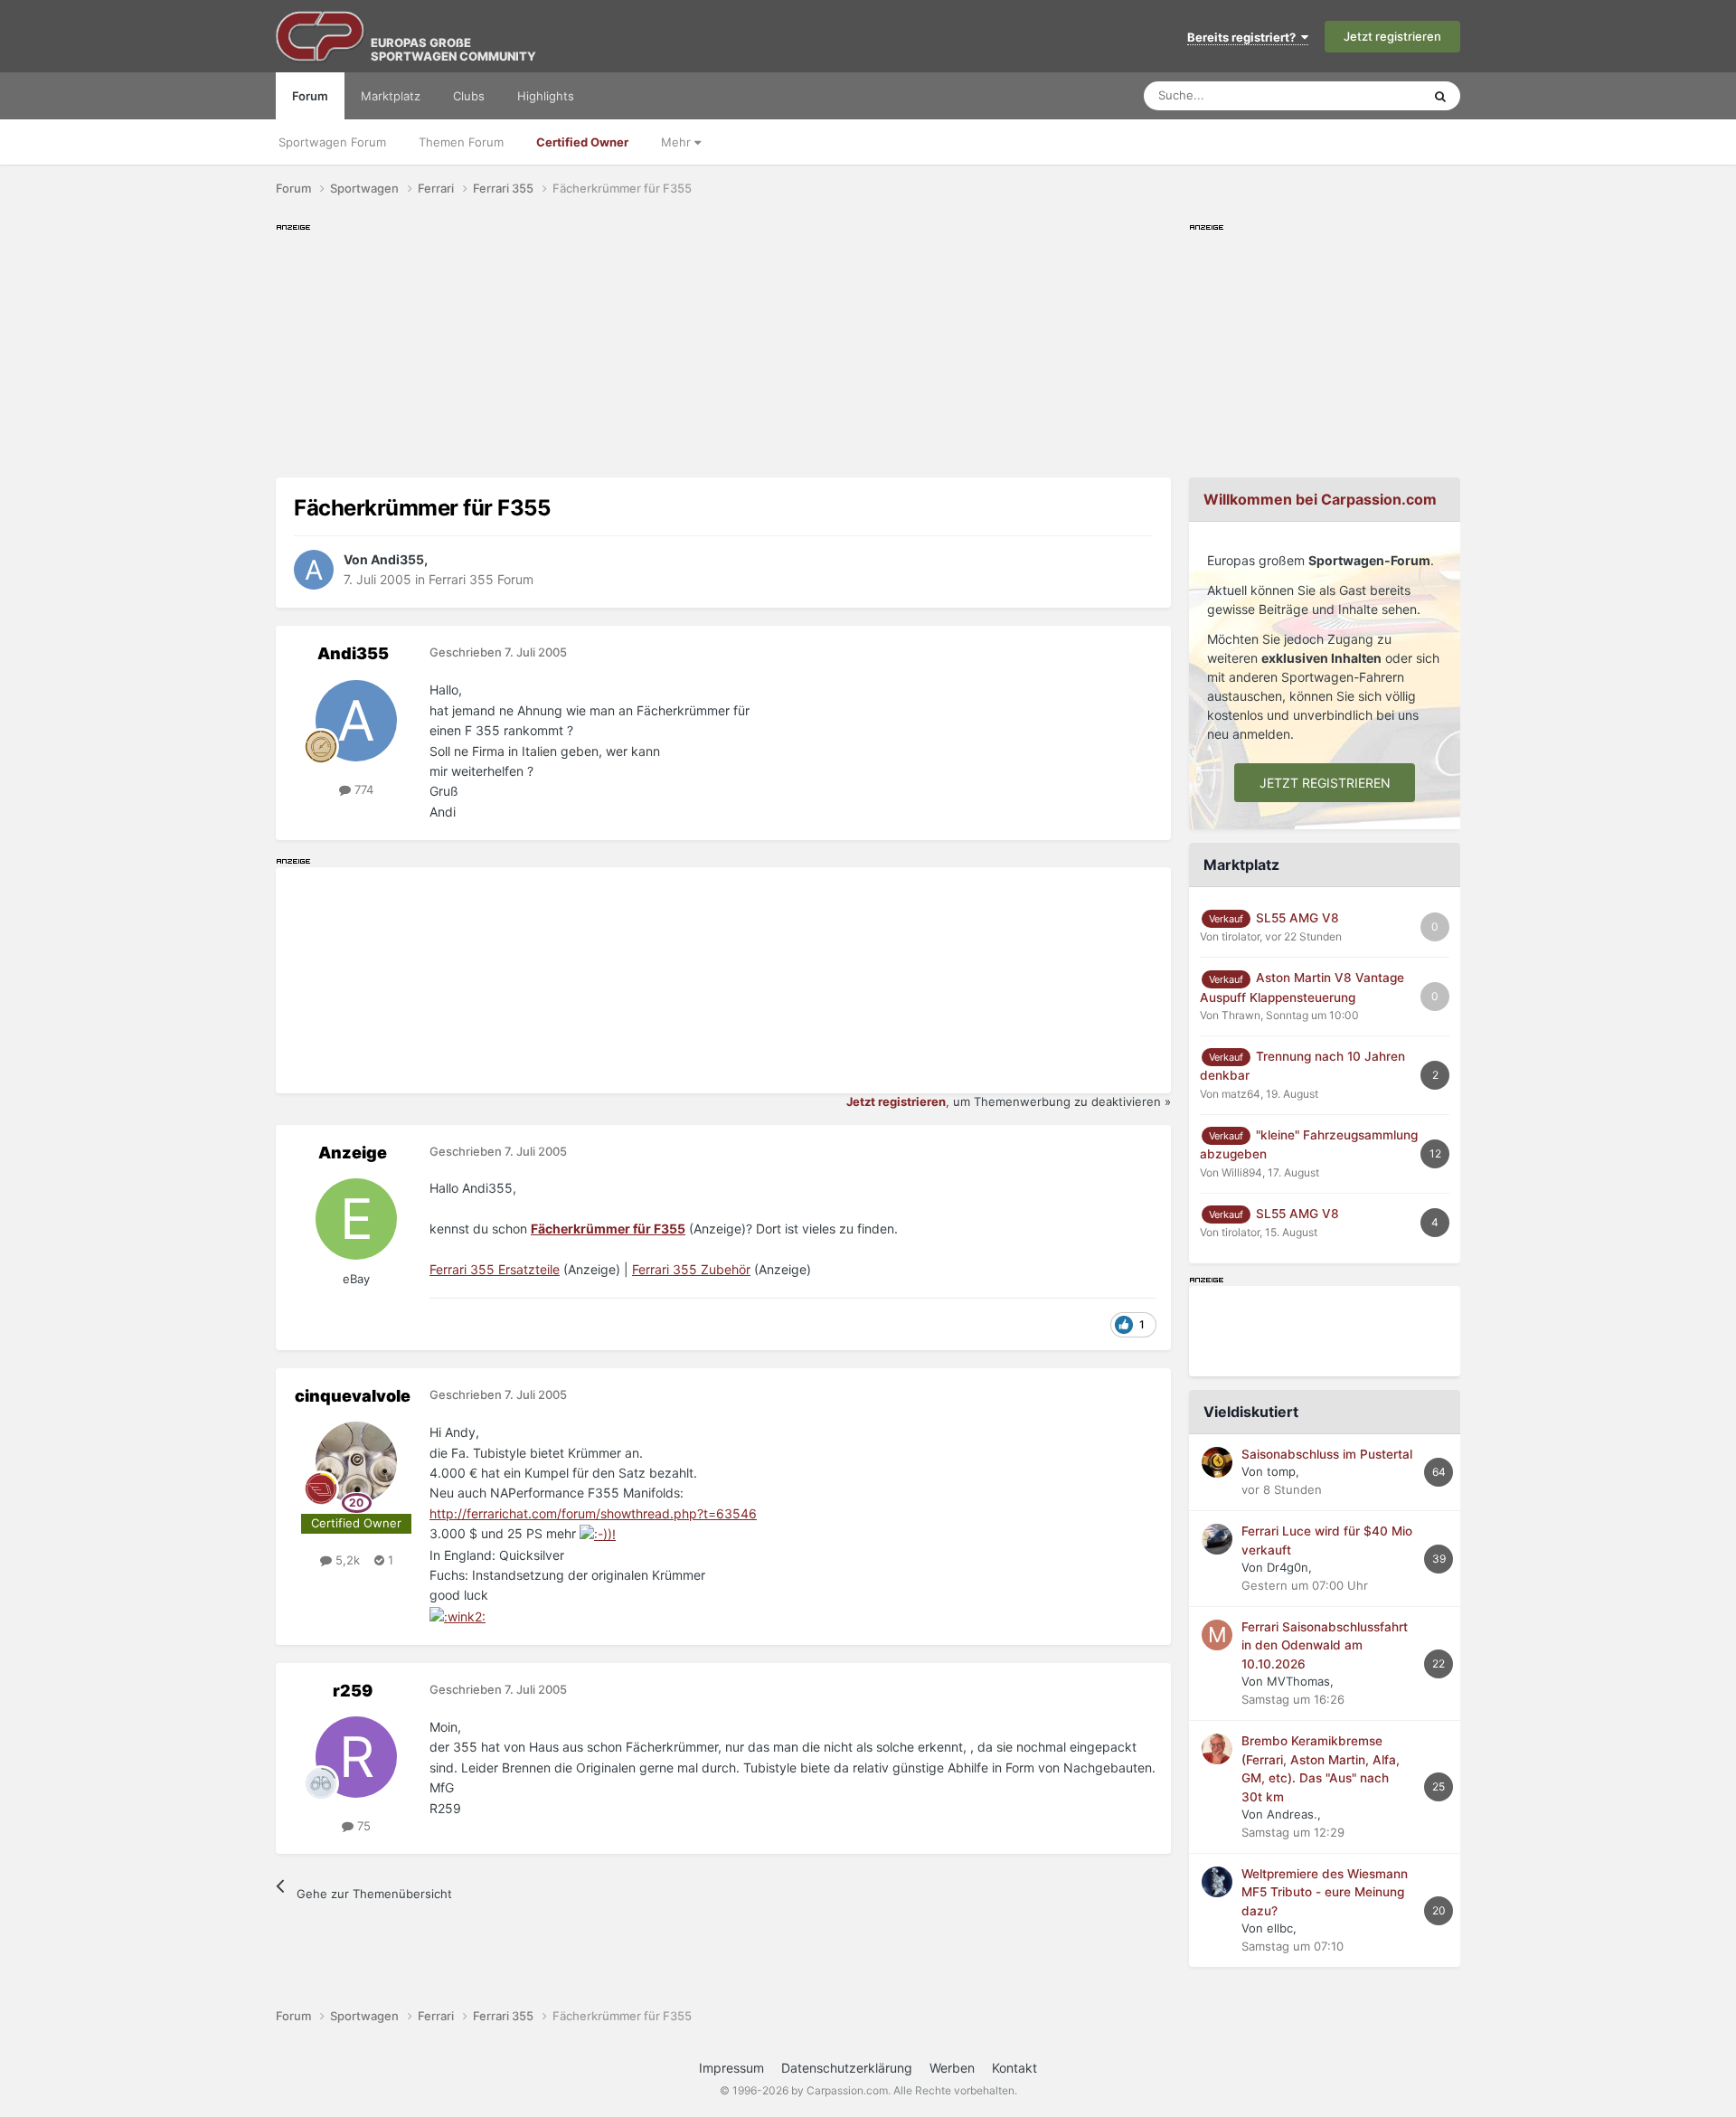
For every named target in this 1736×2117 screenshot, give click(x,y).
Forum (310, 96)
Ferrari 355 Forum (481, 579)
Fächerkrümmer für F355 (608, 1229)
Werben (952, 2068)
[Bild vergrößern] (598, 1533)
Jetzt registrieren (1392, 36)
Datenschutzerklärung (847, 2068)
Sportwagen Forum (332, 142)
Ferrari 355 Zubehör (691, 1269)
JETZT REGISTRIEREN (1325, 783)
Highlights (546, 96)
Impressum (731, 2068)
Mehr (678, 142)
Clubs (469, 96)
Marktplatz (391, 96)
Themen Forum (461, 142)
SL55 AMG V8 (1297, 918)
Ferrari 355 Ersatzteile (495, 1269)
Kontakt (1014, 2068)
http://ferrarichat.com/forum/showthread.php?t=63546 (593, 1513)
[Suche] (1440, 96)
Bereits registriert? (1244, 37)
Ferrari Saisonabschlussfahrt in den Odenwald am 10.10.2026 (1325, 1645)
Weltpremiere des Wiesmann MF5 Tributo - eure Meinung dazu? (1325, 1892)
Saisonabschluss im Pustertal (1327, 1454)
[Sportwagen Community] (321, 36)
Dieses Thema (1360, 95)
